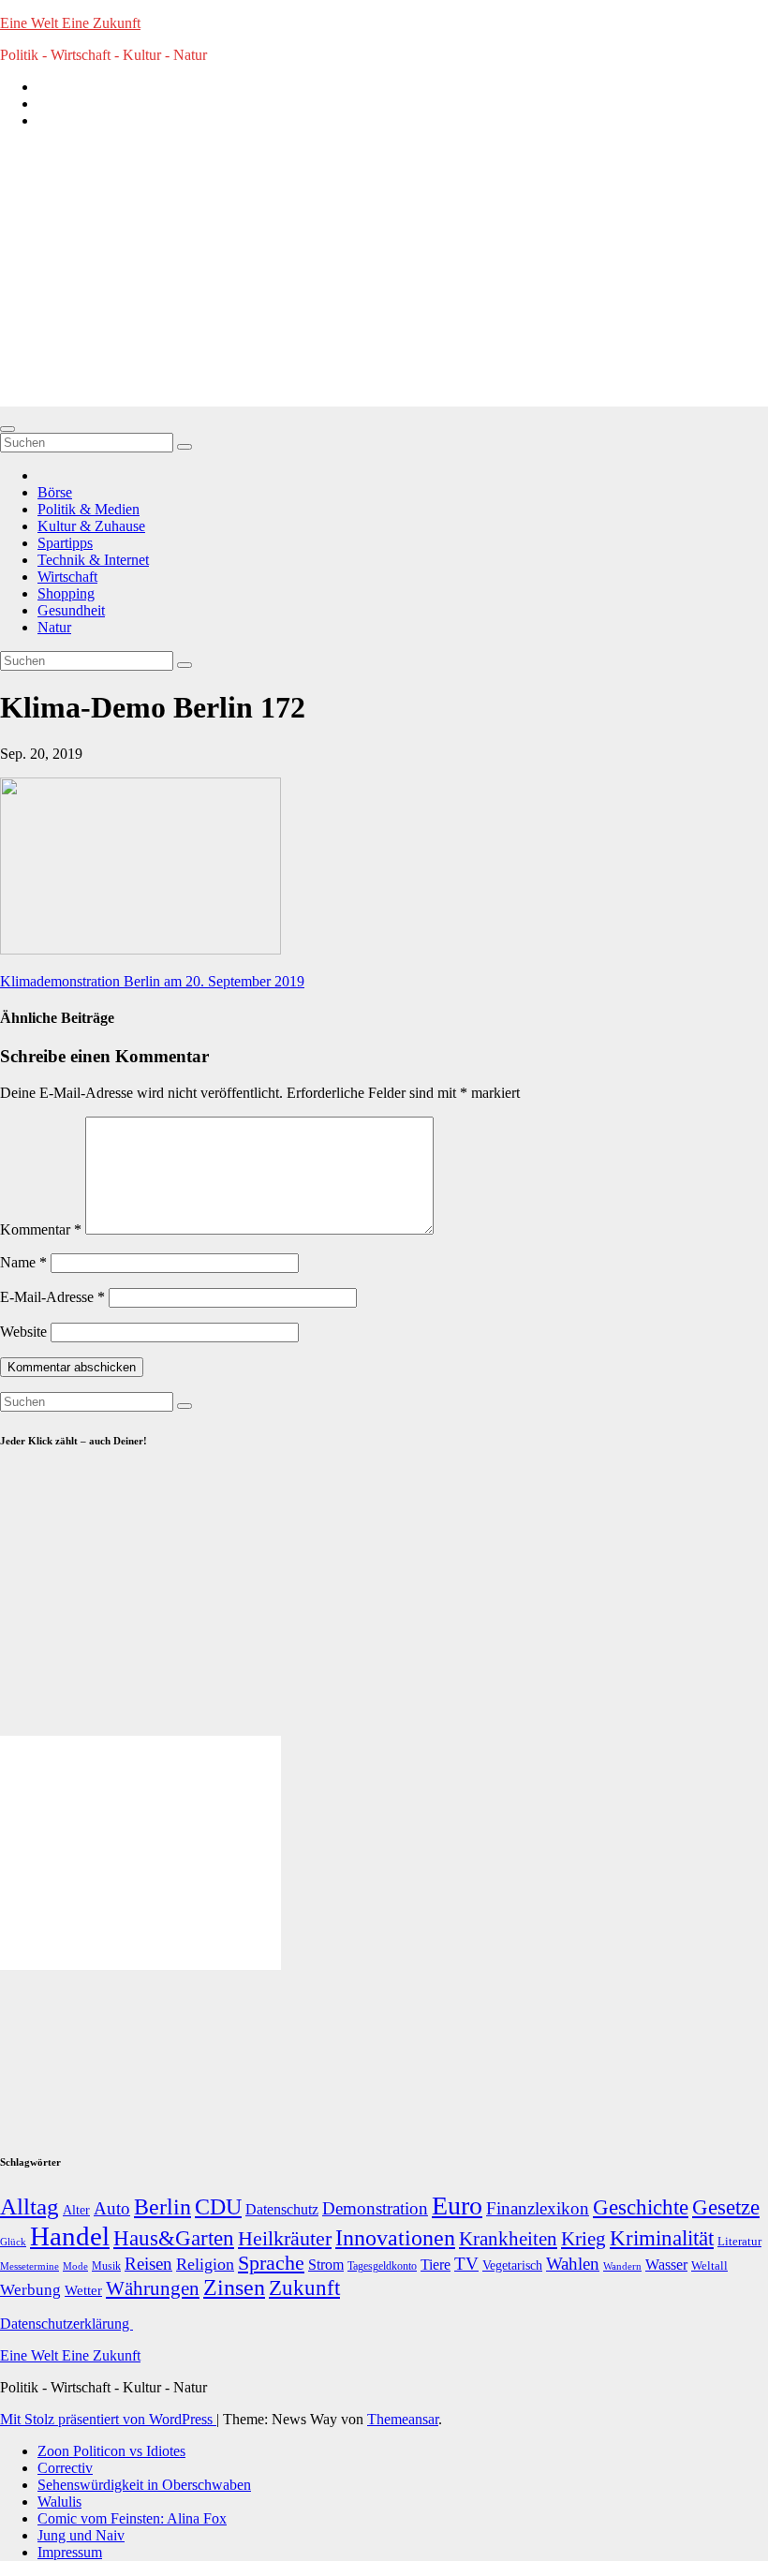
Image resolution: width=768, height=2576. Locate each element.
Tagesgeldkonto (382, 2266)
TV (466, 2264)
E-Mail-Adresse (52, 1297)
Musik (106, 2266)
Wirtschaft (67, 577)
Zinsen (234, 2287)
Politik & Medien (89, 509)
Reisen (148, 2264)
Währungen (153, 2288)
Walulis (59, 2502)
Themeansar (403, 2419)
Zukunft (304, 2288)
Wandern (622, 2266)
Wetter (83, 2290)
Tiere (436, 2265)
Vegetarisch (512, 2265)
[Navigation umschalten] (7, 429)
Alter (76, 2210)
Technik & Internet (93, 560)
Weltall (709, 2266)
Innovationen (395, 2238)
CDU (218, 2206)
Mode (75, 2266)
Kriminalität (662, 2238)
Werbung (30, 2290)
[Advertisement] (384, 275)
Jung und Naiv (81, 2535)
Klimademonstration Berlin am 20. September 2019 (152, 981)
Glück (13, 2242)
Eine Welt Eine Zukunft (70, 23)
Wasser (666, 2265)
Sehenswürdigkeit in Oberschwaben (144, 2485)
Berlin (162, 2207)
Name (23, 1262)
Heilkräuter (285, 2238)
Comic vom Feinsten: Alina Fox (132, 2518)
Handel (70, 2236)
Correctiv (65, 2468)
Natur (54, 627)
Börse (55, 492)
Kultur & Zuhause (91, 526)
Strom (326, 2265)
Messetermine (30, 2266)
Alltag (30, 2206)
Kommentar (41, 1229)
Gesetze (726, 2207)
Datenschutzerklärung (66, 2324)
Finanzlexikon (538, 2208)
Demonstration (375, 2208)
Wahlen (573, 2264)
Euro (457, 2206)
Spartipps (65, 543)
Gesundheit (71, 610)
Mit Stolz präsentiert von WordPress (108, 2419)
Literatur (739, 2242)
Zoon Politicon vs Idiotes (111, 2451)
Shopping (66, 593)
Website (23, 1332)
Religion (205, 2264)
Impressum (70, 2552)
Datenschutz (282, 2209)
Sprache (271, 2263)
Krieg (583, 2239)
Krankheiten (508, 2239)
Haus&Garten (174, 2238)
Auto (112, 2208)
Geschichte (641, 2207)
